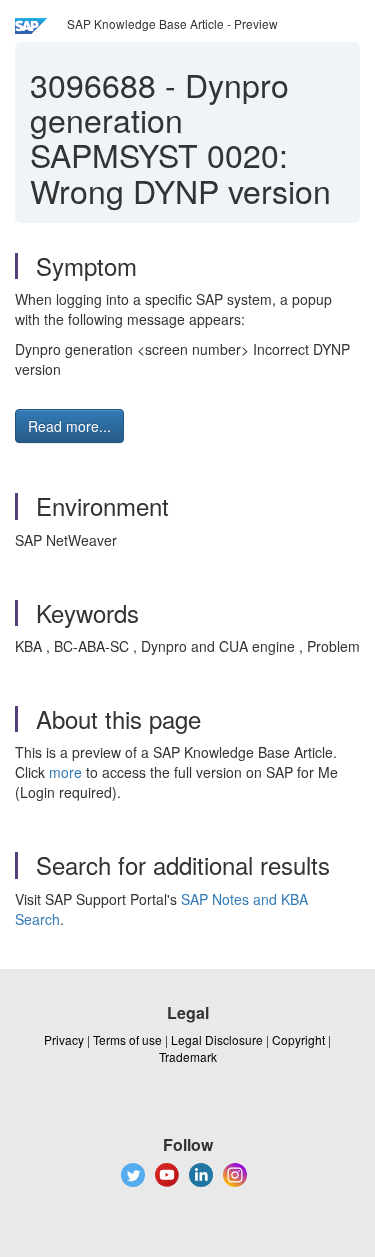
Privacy (64, 1039)
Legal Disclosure (217, 1039)
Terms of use (127, 1039)
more (65, 772)
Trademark (188, 1056)
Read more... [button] (69, 426)
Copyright (298, 1039)
